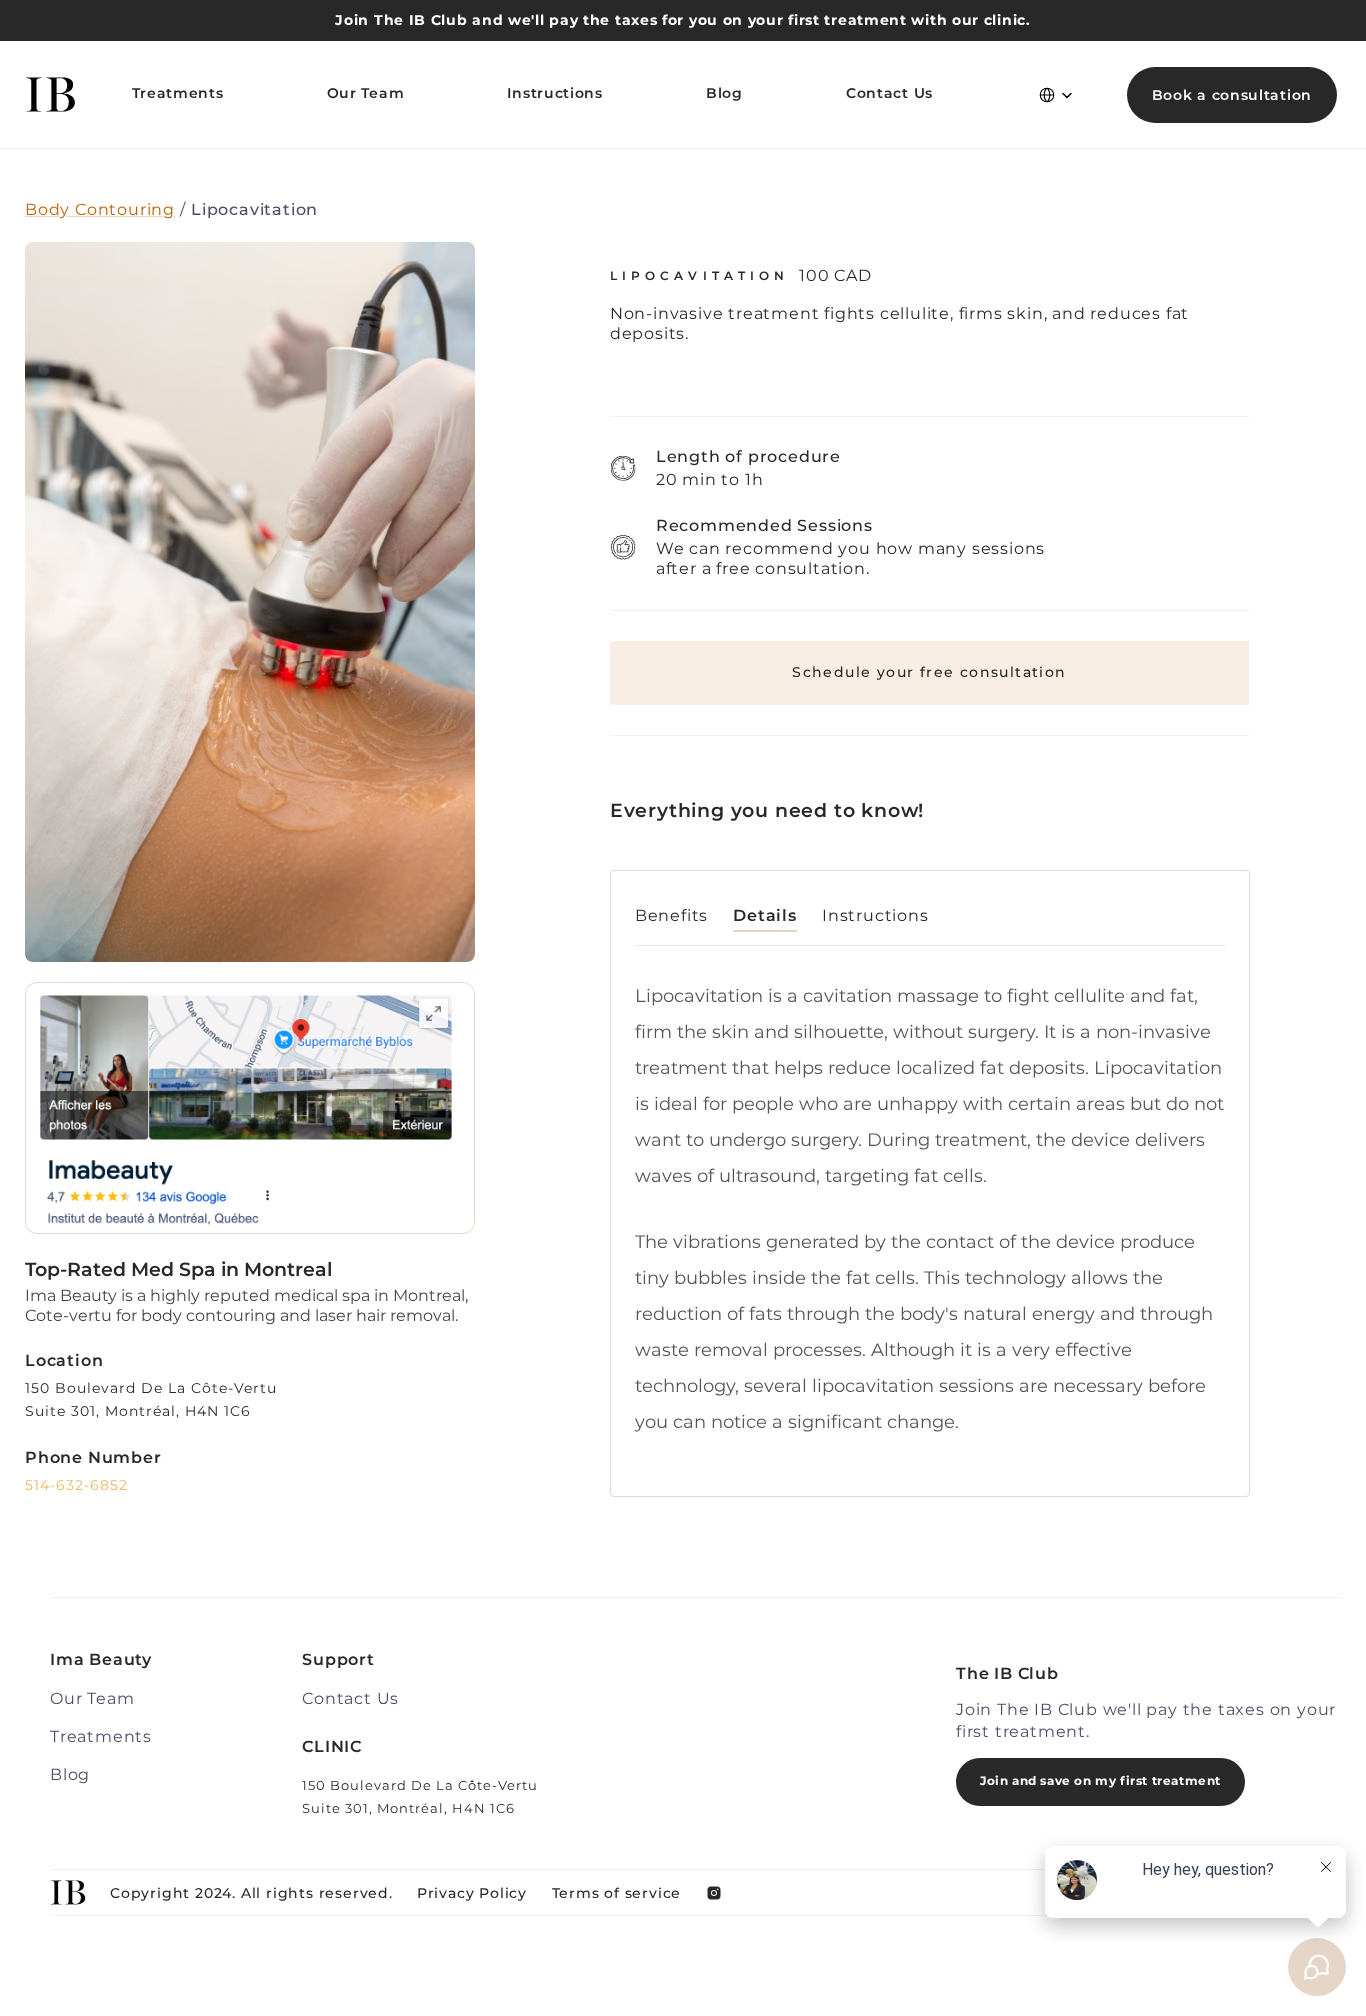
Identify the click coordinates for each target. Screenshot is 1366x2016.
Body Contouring (100, 209)
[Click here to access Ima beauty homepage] (50, 94)
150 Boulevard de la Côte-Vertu (153, 1388)
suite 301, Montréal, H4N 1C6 (138, 1411)
